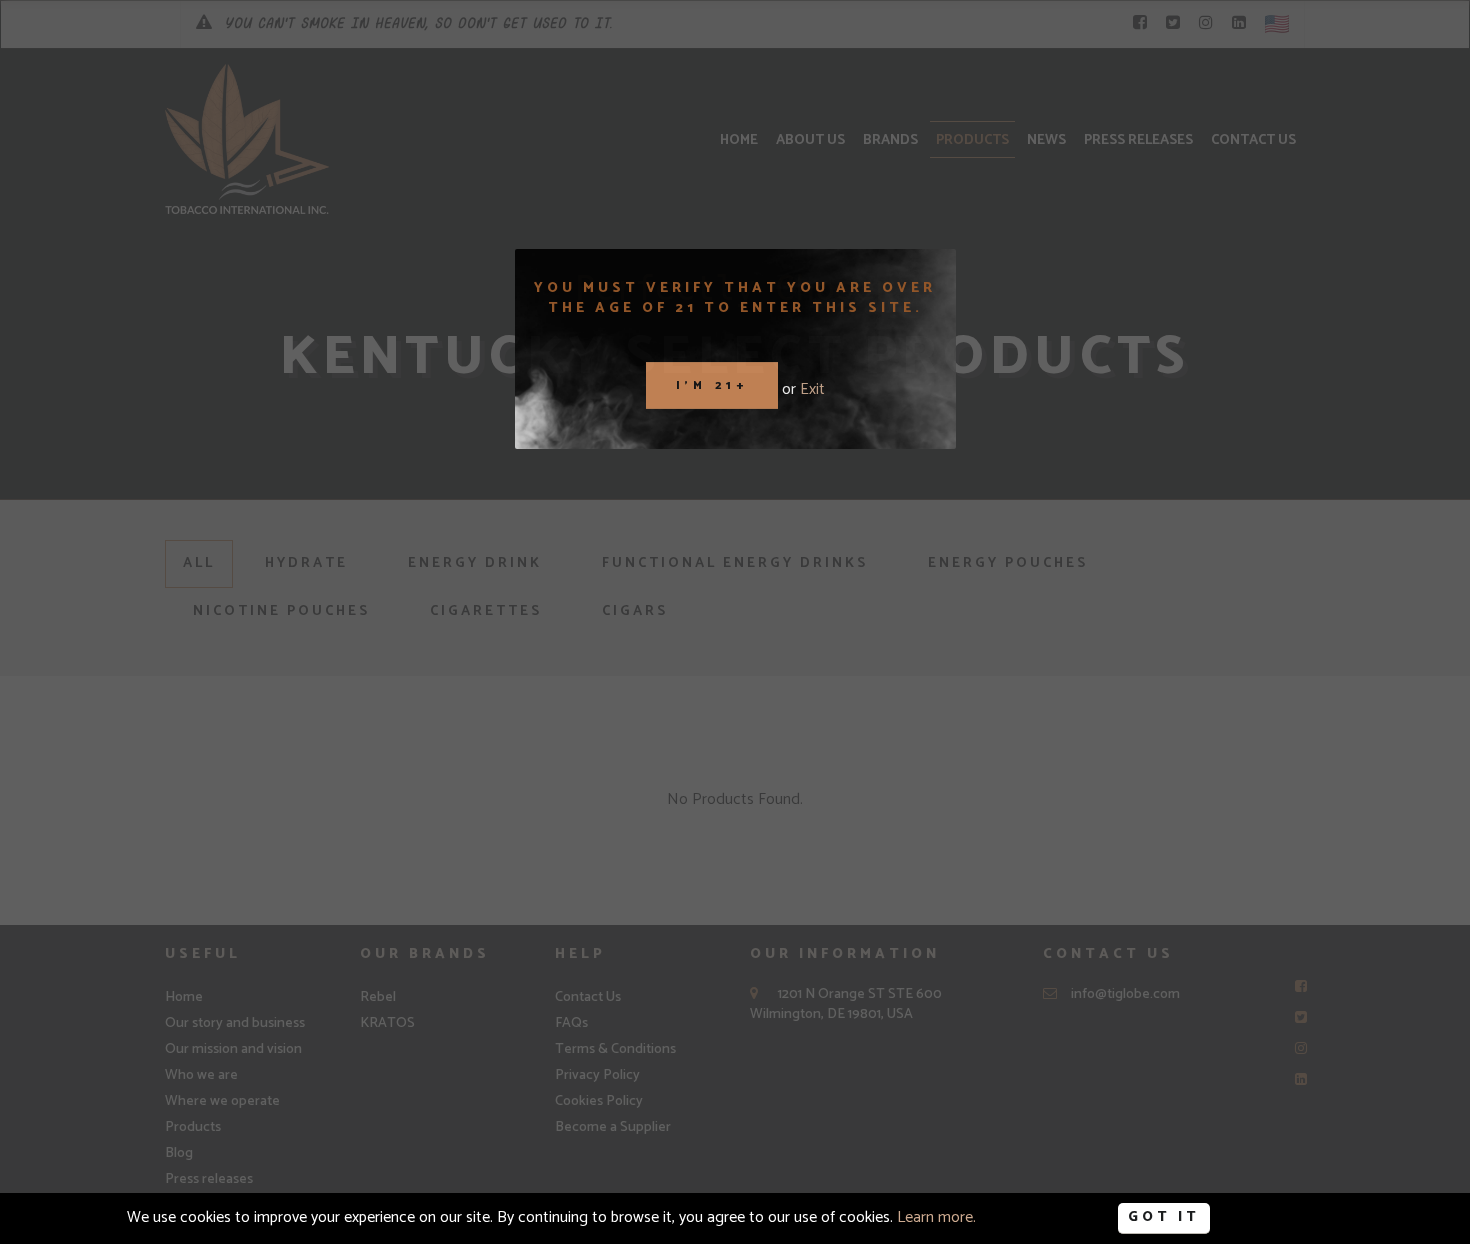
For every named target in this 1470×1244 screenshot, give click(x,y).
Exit (812, 389)
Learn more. (936, 1217)
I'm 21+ (712, 384)
